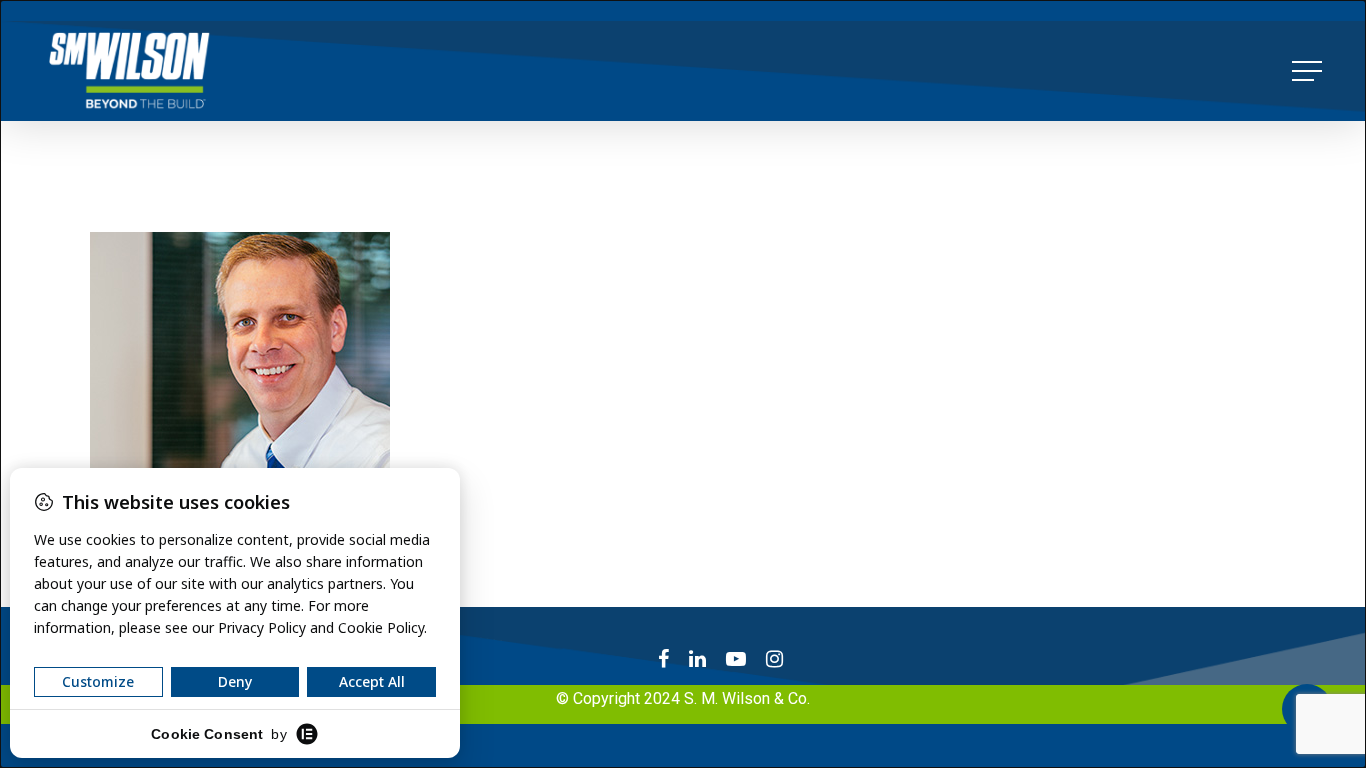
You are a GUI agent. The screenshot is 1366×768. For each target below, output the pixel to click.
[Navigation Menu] (1309, 71)
